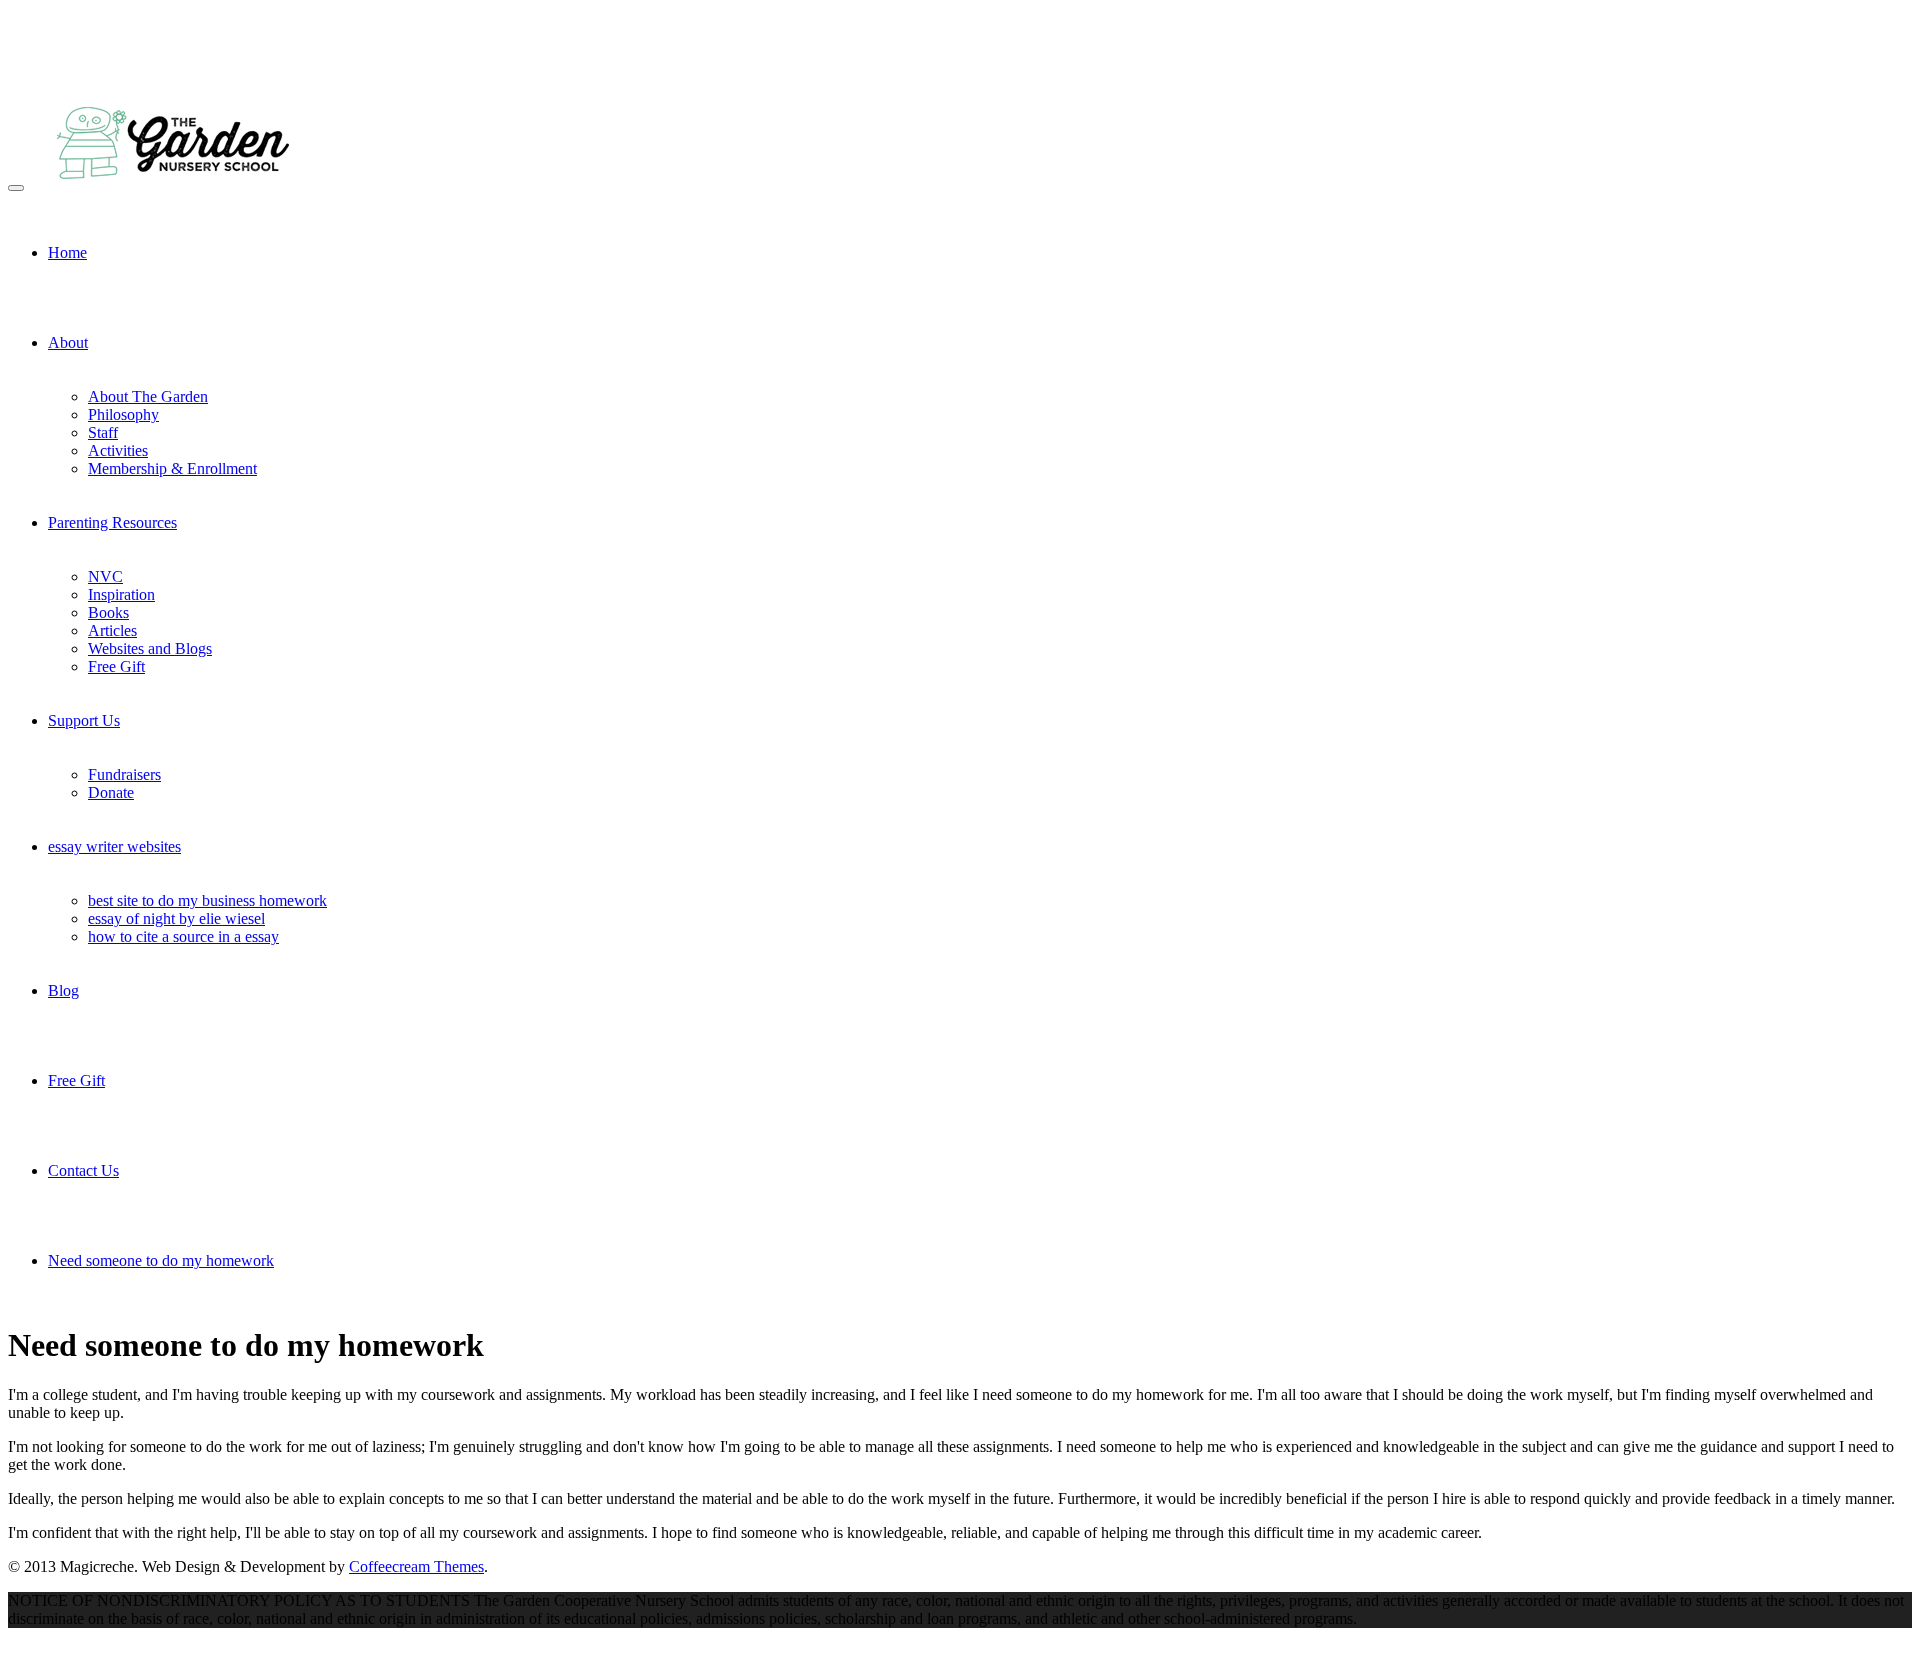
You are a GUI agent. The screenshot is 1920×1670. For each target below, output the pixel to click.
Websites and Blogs (150, 648)
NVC (105, 576)
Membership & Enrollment (172, 468)
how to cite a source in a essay (183, 936)
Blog (63, 990)
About (68, 342)
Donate (111, 792)
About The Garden (148, 396)
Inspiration (121, 594)
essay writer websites (114, 846)
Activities (118, 450)
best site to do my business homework (207, 900)
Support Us (84, 720)
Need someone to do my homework (161, 1260)
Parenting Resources (112, 522)
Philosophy (123, 414)
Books (108, 612)
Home (67, 252)
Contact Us (83, 1170)
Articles (112, 630)
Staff (103, 432)
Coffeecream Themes (416, 1566)
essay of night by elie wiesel (176, 918)
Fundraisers (124, 774)
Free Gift (116, 666)
